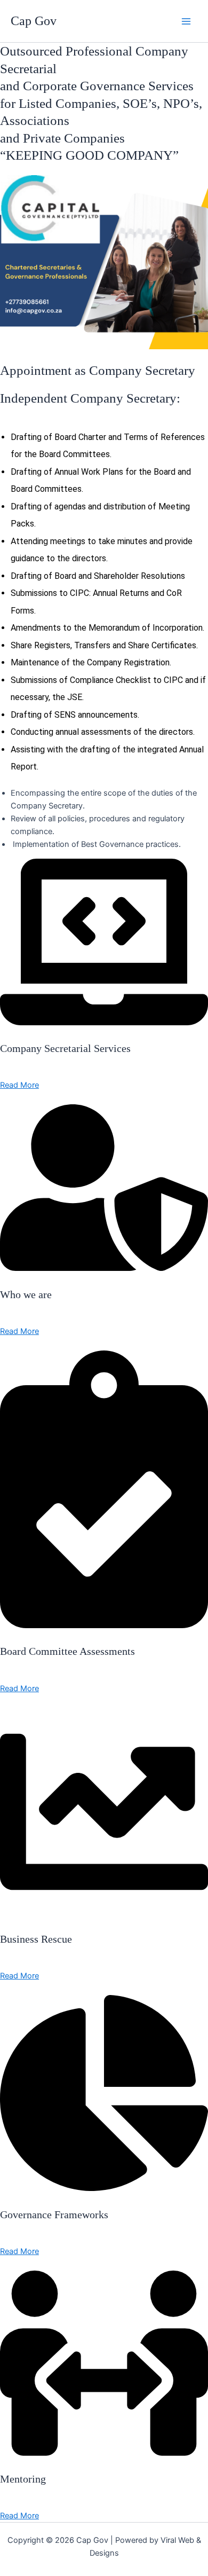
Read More (19, 1085)
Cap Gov (34, 21)
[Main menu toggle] (186, 21)
